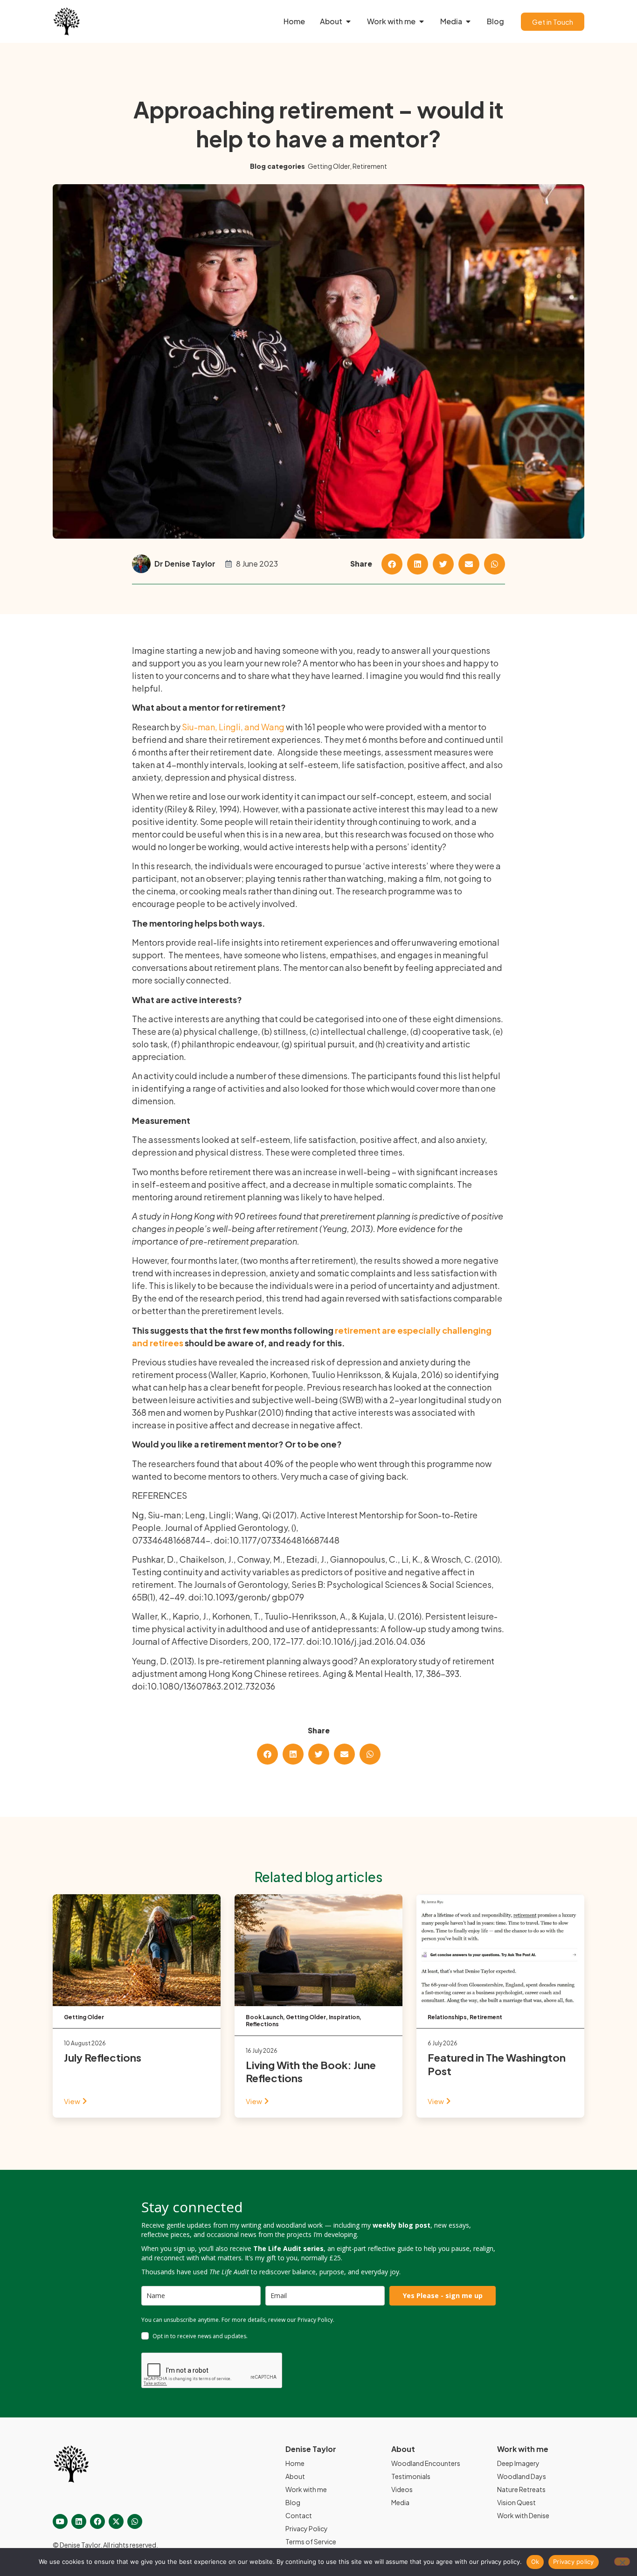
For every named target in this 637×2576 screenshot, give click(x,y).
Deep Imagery (518, 2463)
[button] (392, 564)
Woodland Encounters (426, 2463)
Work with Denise (523, 2515)
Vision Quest (516, 2502)
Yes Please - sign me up (443, 2296)
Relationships (447, 2017)
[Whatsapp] (135, 2521)
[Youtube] (60, 2521)
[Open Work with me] (422, 21)
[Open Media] (468, 21)
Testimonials (411, 2476)
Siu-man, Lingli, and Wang (233, 727)
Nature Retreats (521, 2489)
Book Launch (264, 2017)
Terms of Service (311, 2541)
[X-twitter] (116, 2521)
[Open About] (348, 21)
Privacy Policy (307, 2528)
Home (295, 2463)
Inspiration (344, 2017)
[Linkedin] (79, 2521)
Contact (299, 2515)
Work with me (306, 2489)
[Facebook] (97, 2521)
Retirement (370, 166)
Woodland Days (522, 2476)
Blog (293, 2502)
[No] (622, 2562)
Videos (402, 2489)
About (295, 2476)
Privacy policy (574, 2562)
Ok (535, 2562)
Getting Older (329, 166)
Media (400, 2502)
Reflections (262, 2024)
